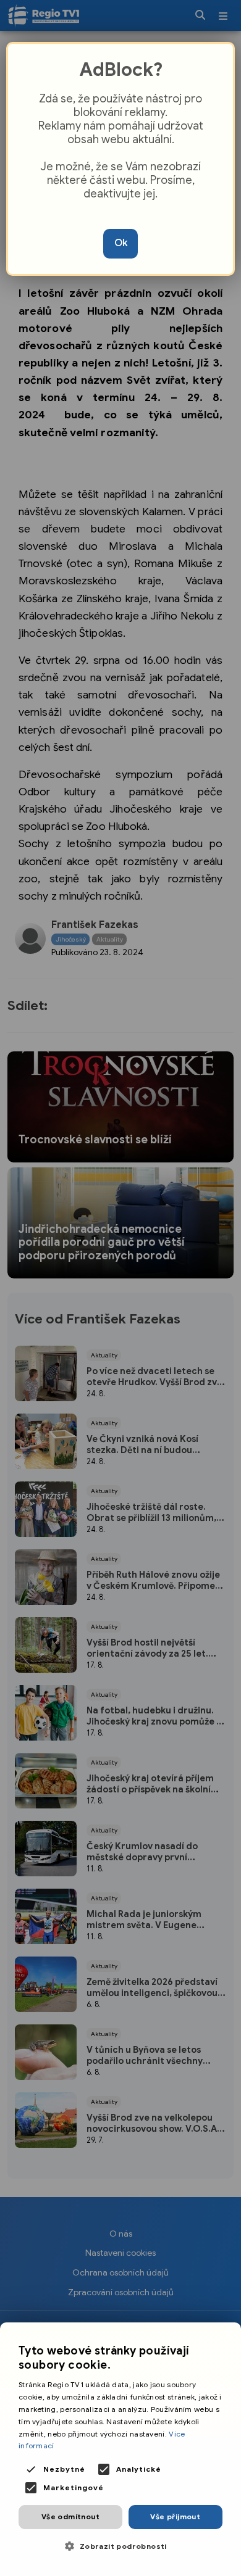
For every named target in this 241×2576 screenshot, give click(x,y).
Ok (121, 243)
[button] (120, 2546)
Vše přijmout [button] (175, 2516)
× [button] (227, 2336)
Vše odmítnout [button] (70, 2516)
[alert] (120, 2449)
